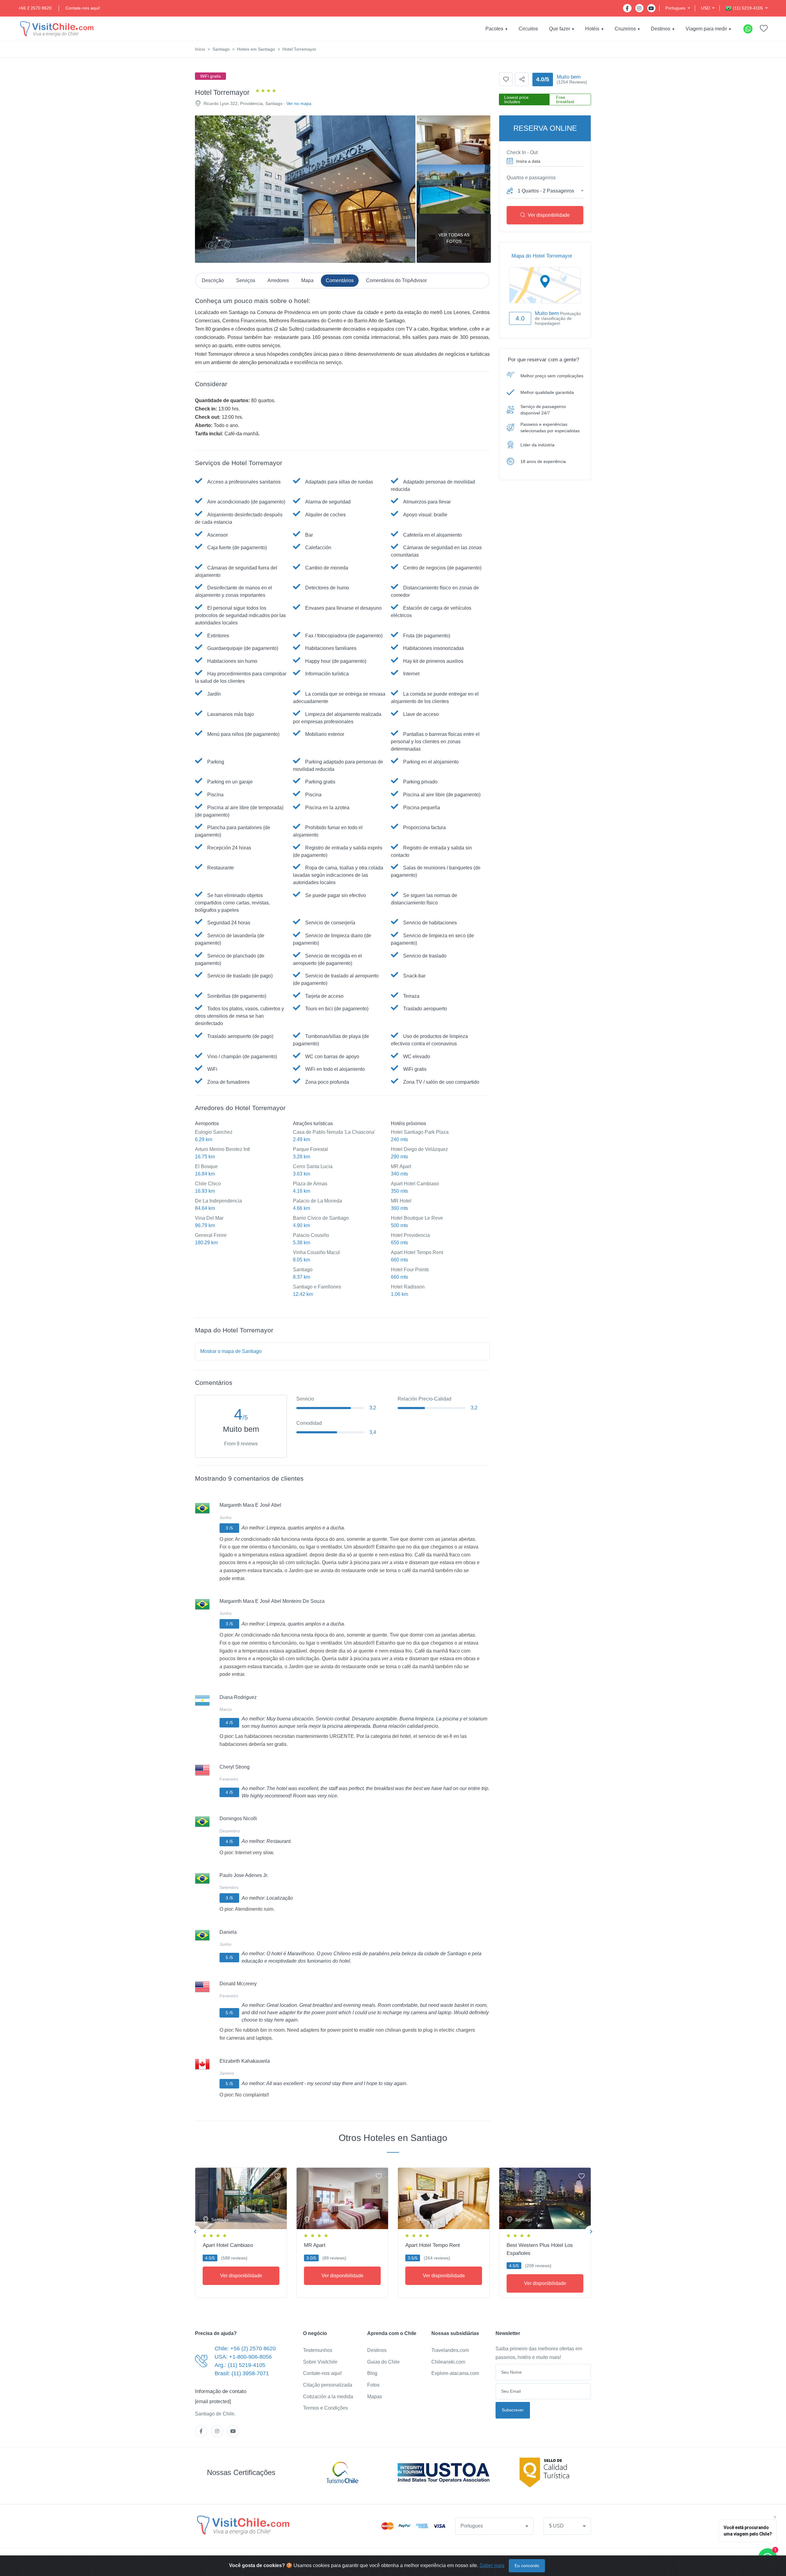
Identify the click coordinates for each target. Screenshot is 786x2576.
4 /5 (229, 1723)
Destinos (661, 29)
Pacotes (494, 29)
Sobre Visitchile (320, 2362)
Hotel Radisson (408, 1287)
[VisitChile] (57, 29)
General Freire (211, 1235)
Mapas (375, 2397)
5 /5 (229, 1957)
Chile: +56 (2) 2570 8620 (245, 2349)
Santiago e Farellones (317, 1287)
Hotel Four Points (410, 1270)
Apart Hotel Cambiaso (415, 1184)
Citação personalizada (328, 2385)
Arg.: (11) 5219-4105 (240, 2365)
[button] (678, 8)
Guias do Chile (383, 2362)
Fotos (373, 2385)
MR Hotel (401, 1201)
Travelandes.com (450, 2350)
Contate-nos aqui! (83, 8)
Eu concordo (527, 2566)
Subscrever (513, 2410)
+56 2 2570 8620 (35, 8)
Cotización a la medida (328, 2397)
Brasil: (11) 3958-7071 (242, 2373)
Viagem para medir (706, 29)
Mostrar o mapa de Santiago (231, 1351)
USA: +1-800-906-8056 (243, 2357)
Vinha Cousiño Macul (316, 1252)
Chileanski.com (448, 2362)
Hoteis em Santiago (256, 49)
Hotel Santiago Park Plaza (420, 1132)
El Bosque (206, 1166)
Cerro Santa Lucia (313, 1166)
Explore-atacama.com (455, 2373)
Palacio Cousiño (311, 1235)
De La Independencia (218, 1201)
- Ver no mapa (298, 103)
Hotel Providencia (410, 1235)
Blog (372, 2373)
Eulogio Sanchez (214, 1132)
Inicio (200, 49)
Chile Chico (208, 1184)
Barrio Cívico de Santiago (321, 1218)
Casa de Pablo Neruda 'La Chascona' (334, 1132)
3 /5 (229, 1528)
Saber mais (492, 2565)
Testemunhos (318, 2350)
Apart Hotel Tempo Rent (417, 1252)
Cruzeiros (625, 29)
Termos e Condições (325, 2408)
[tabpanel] (241, 2231)
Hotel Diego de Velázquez (419, 1149)
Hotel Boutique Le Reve (417, 1218)
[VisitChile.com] (243, 2525)
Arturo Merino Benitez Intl (222, 1149)
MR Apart (401, 1166)
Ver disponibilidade (549, 215)
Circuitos (528, 29)
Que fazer (560, 29)
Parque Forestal (310, 1149)
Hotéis (592, 29)
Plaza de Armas (310, 1184)
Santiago (221, 49)
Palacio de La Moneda (317, 1201)
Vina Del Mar (209, 1218)
